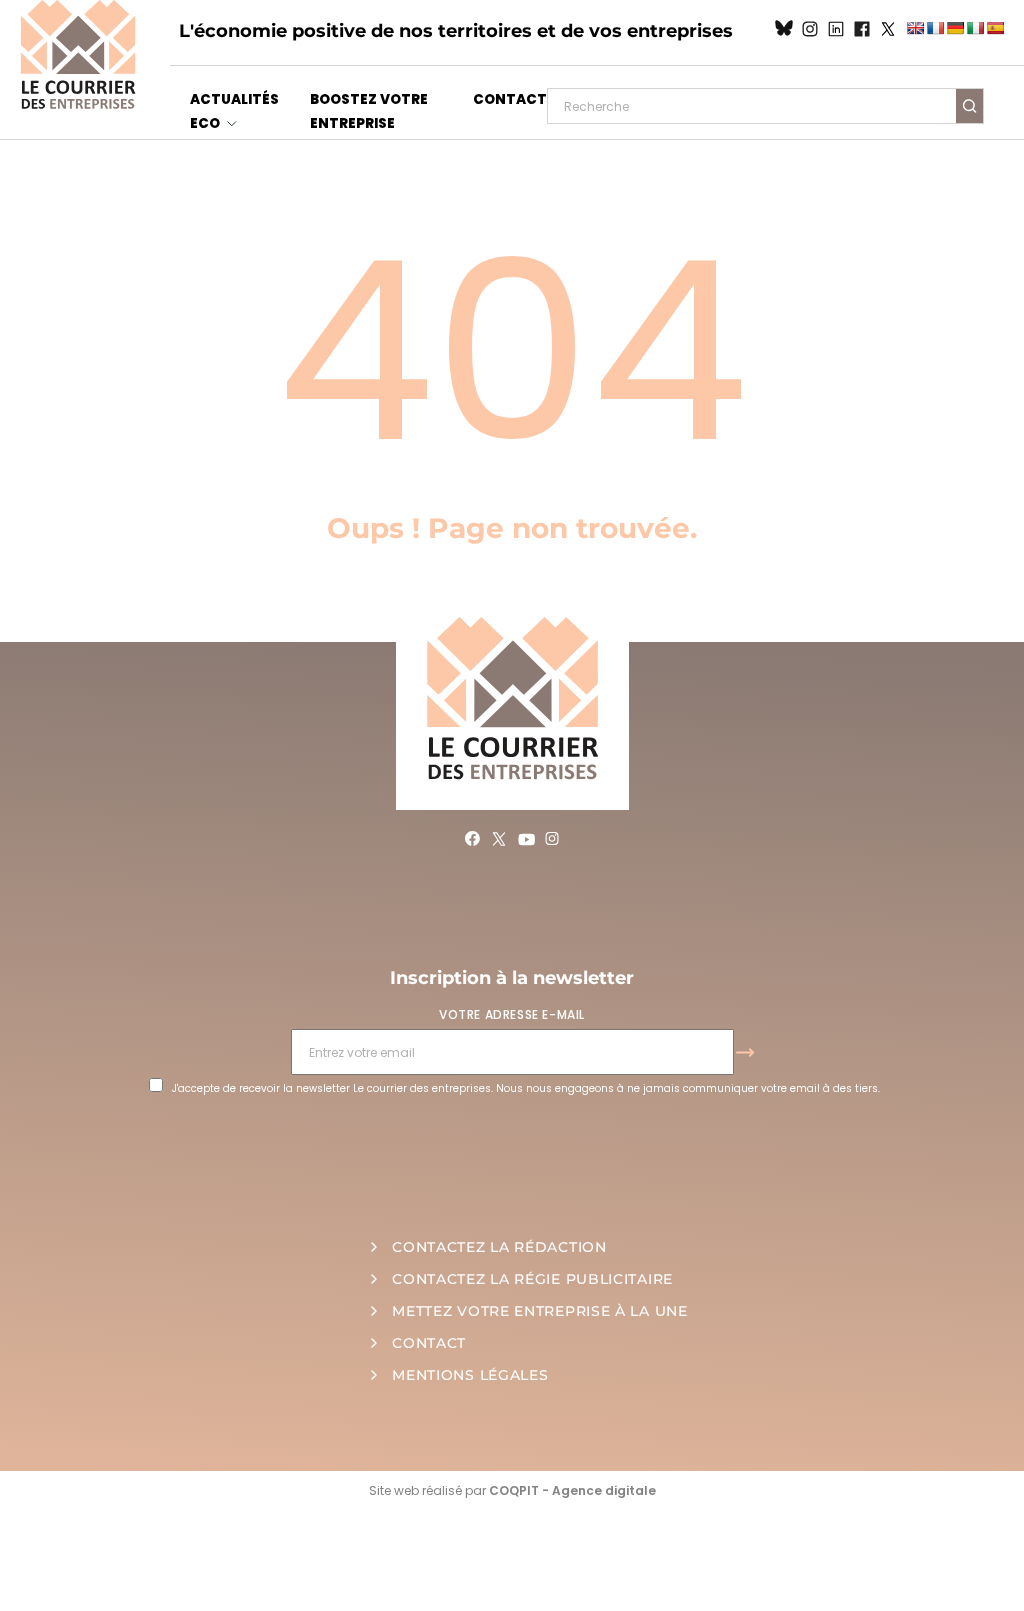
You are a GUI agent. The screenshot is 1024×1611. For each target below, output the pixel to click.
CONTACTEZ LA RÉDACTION (499, 1247)
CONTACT (510, 99)
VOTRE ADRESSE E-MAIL (512, 1014)
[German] (955, 28)
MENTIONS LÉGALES (470, 1375)
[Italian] (975, 28)
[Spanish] (995, 28)
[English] (915, 28)
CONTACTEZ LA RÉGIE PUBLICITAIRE (532, 1279)
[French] (935, 28)
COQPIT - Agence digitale (572, 1490)
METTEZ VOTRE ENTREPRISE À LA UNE (539, 1311)
